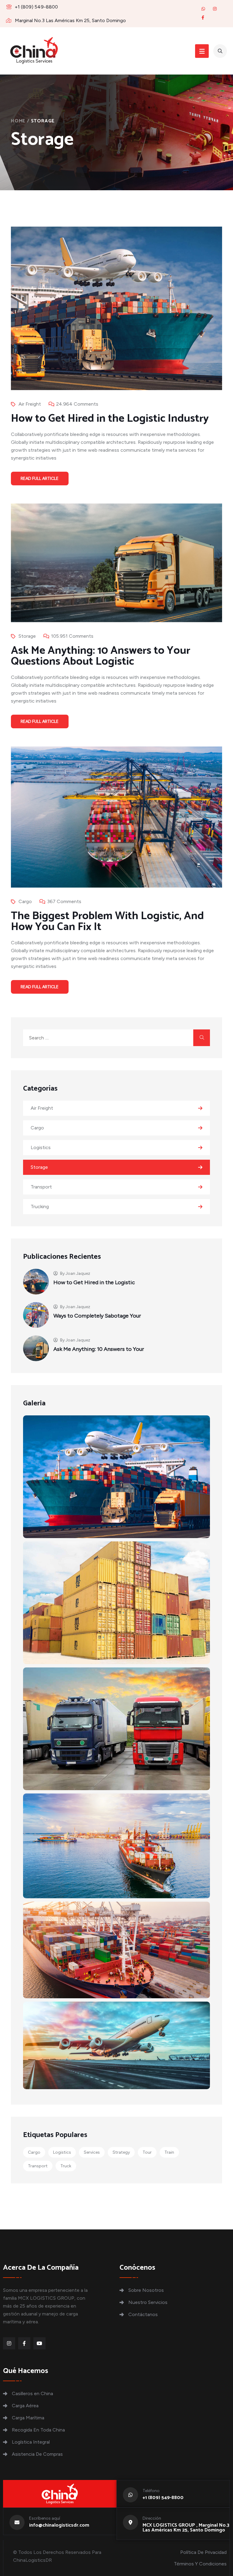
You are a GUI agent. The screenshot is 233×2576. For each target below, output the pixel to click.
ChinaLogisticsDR (32, 2560)
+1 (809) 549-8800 (36, 7)
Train (169, 2152)
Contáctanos (143, 2314)
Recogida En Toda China (38, 2430)
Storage (27, 636)
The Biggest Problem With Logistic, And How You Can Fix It (107, 922)
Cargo (25, 901)
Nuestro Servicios (148, 2302)
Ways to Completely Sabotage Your (97, 1316)
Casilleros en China (32, 2393)
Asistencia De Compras (37, 2454)
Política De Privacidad (203, 2552)
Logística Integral (31, 2442)
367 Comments (64, 901)
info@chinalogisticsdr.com (59, 2525)
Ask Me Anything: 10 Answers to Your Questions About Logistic (101, 656)
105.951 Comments (72, 636)
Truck (66, 2166)
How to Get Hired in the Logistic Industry (110, 419)
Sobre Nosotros (146, 2290)
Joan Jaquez (78, 1274)
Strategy (121, 2152)
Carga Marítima (28, 2418)
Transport (38, 2166)
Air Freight (30, 404)
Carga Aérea (25, 2406)
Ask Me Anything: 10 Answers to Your (99, 1349)
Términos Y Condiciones (200, 2564)
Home (18, 121)
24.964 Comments (77, 404)
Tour (147, 2152)
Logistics (62, 2152)
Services (92, 2152)
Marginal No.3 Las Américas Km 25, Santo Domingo (70, 20)
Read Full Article (40, 479)
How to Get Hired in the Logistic (94, 1282)
